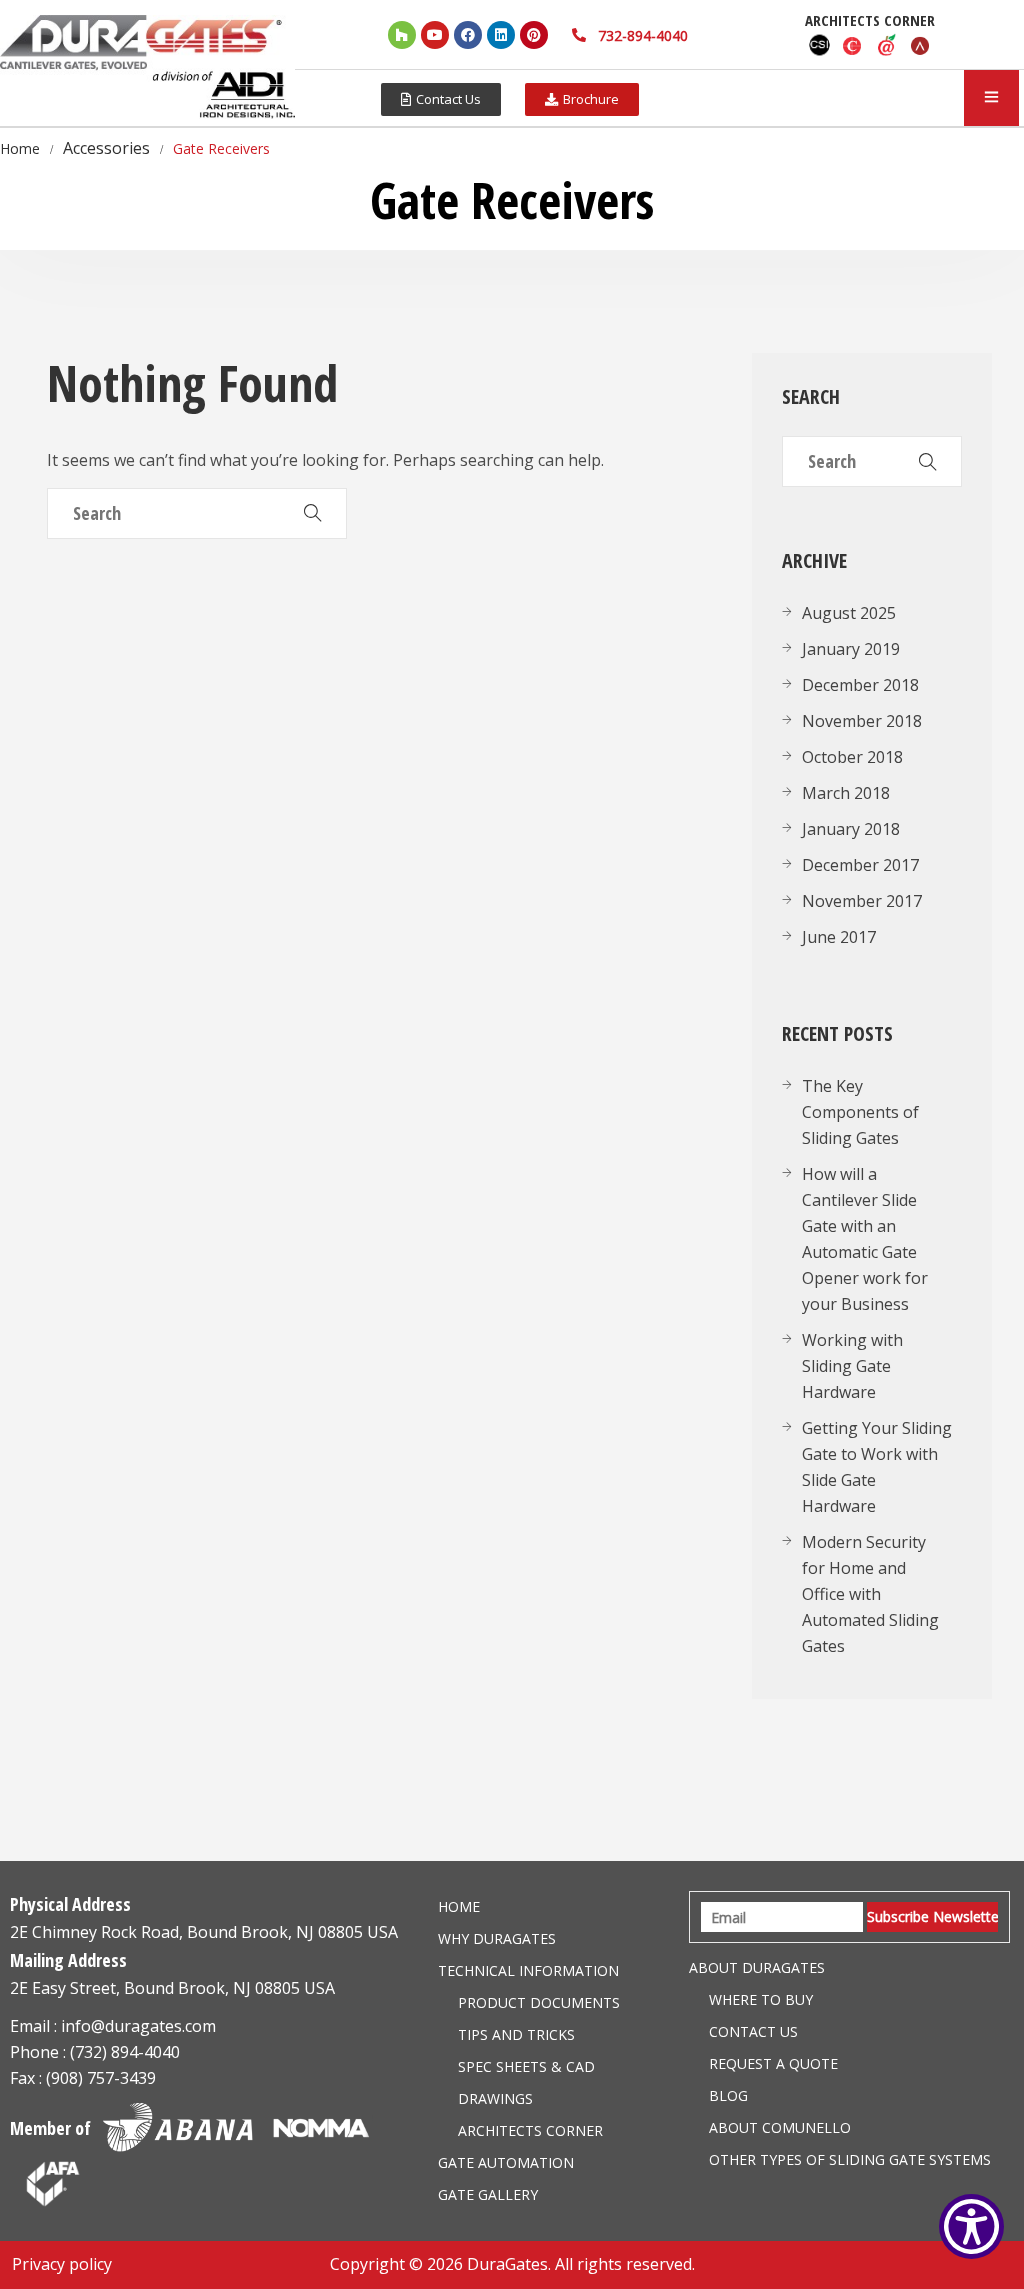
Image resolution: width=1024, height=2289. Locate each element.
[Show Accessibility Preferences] (971, 2226)
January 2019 (851, 649)
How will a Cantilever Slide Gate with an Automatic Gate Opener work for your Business (865, 1239)
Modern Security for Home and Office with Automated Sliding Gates (870, 1594)
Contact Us (753, 2031)
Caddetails (853, 45)
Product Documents (539, 2002)
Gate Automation (506, 2162)
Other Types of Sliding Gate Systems (850, 2159)
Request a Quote (773, 2063)
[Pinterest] (534, 35)
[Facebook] (468, 35)
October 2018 (852, 757)
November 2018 (862, 721)
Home (459, 1906)
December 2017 (860, 865)
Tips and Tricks (516, 2034)
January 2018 (851, 829)
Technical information (528, 1970)
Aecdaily (887, 45)
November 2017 (862, 901)
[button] (441, 99)
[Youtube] (435, 35)
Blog (728, 2095)
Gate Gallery (488, 2194)
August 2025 (849, 613)
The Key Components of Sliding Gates (860, 1112)
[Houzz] (402, 35)
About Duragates (757, 1967)
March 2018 (846, 793)
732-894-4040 (643, 35)
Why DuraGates (497, 1938)
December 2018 (860, 685)
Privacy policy (62, 2264)
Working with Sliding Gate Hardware (852, 1366)
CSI (819, 45)
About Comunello (780, 2127)
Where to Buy (761, 1999)
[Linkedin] (501, 35)
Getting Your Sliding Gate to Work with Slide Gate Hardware (877, 1467)
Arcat (921, 45)
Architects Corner (530, 2130)
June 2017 (839, 937)
